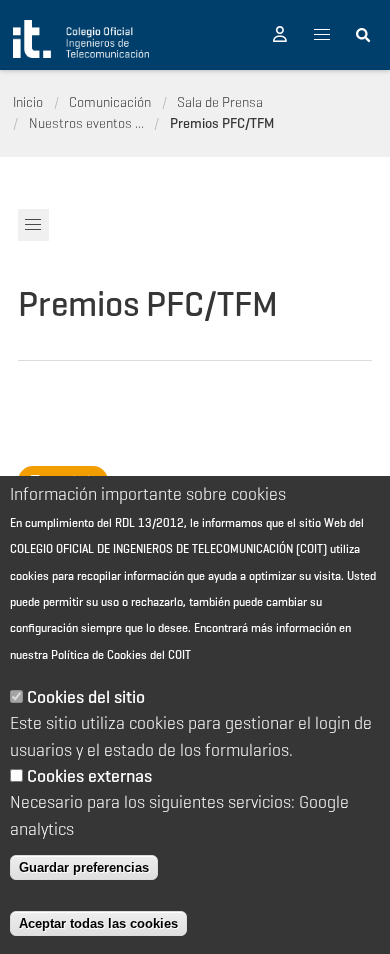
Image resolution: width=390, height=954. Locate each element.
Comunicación (110, 102)
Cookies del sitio (86, 697)
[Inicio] (81, 39)
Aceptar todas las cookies (98, 923)
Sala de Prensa (220, 102)
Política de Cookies (99, 654)
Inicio (28, 102)
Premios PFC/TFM (222, 123)
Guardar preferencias (84, 867)
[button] (280, 35)
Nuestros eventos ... (86, 123)
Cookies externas (89, 776)
